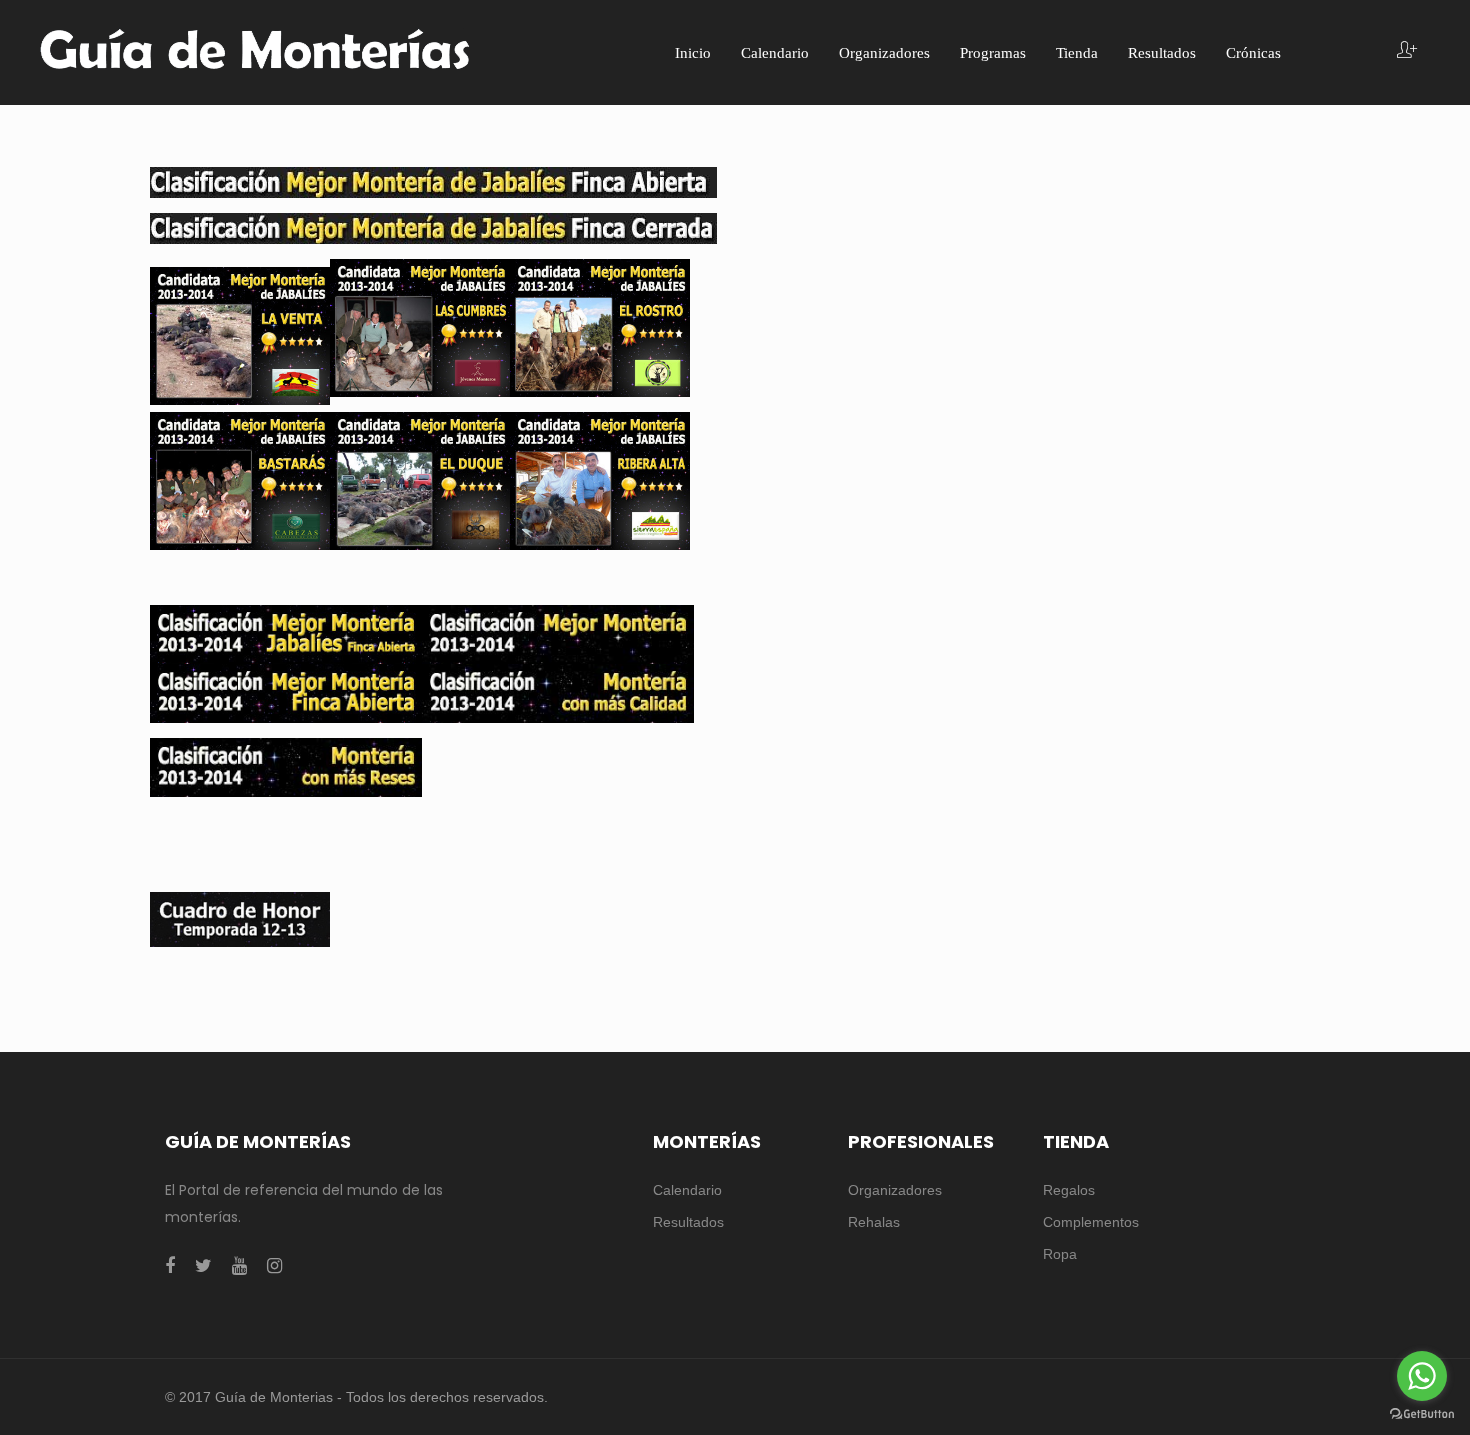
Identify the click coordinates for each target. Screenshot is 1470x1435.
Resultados (688, 1222)
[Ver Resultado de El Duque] (420, 480)
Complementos (1091, 1222)
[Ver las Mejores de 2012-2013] (240, 918)
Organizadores (895, 1190)
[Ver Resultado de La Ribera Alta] (600, 480)
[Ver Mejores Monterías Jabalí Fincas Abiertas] (286, 633)
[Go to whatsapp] (1422, 1376)
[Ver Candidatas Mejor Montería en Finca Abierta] (286, 692)
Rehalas (874, 1222)
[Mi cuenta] (1407, 51)
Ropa (1060, 1254)
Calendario (687, 1190)
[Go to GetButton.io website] (1422, 1414)
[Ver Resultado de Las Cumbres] (420, 327)
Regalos (1069, 1190)
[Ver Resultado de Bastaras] (240, 480)
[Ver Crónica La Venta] (240, 334)
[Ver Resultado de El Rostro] (600, 327)
